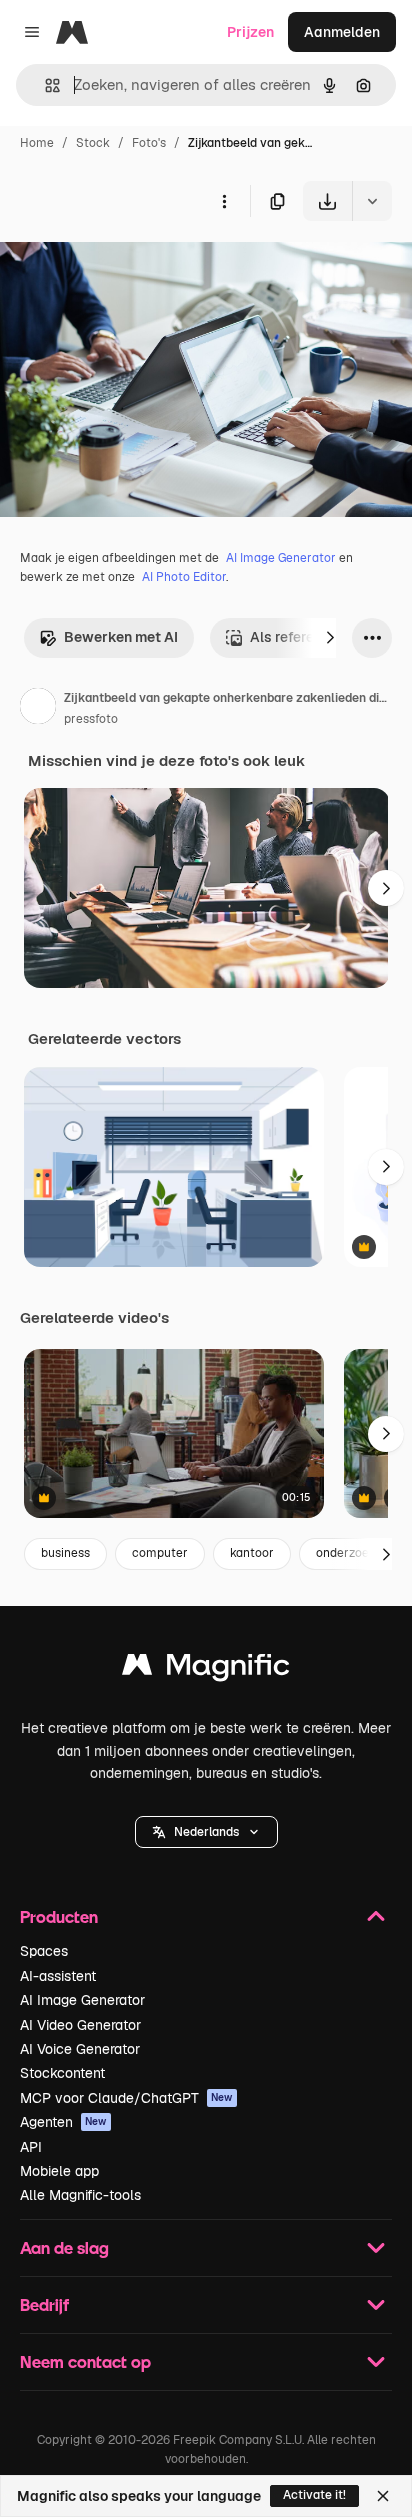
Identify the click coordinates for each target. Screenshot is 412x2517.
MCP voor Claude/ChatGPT (126, 2098)
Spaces (44, 1951)
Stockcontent (62, 2073)
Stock (93, 143)
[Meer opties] (224, 201)
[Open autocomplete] (44, 85)
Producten (59, 1916)
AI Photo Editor (184, 577)
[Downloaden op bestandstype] (372, 201)
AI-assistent (58, 1976)
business (65, 1553)
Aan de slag (64, 2247)
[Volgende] (330, 638)
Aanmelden (342, 32)
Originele (131, 267)
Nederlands (206, 1832)
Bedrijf (44, 2304)
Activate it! (314, 2495)
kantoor (252, 1553)
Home (37, 143)
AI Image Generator (281, 558)
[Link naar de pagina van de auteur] (38, 709)
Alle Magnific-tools (80, 2195)
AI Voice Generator (80, 2049)
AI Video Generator (80, 2025)
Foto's (149, 143)
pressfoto (91, 719)
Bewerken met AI (121, 637)
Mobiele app (59, 2171)
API (31, 2147)
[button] (206, 1832)
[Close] (383, 2496)
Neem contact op (85, 2361)
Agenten (63, 2122)
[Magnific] (206, 1669)
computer (160, 1553)
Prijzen (250, 32)
